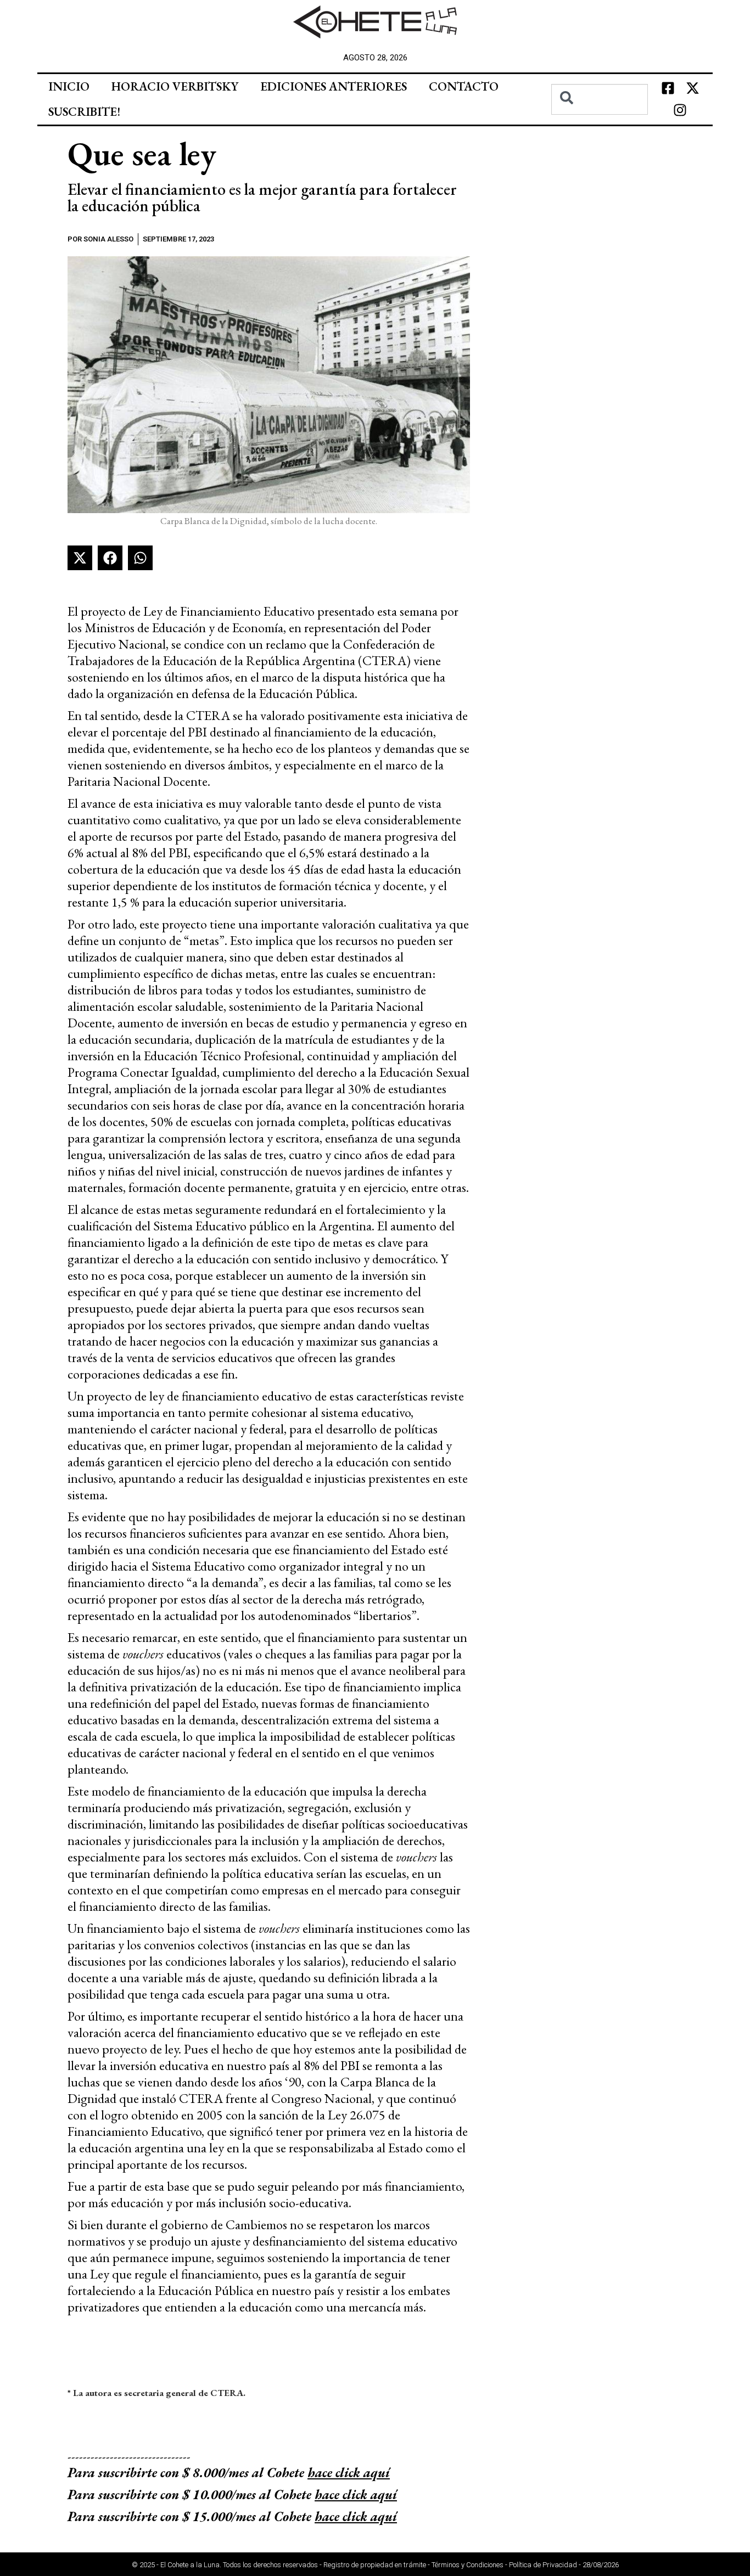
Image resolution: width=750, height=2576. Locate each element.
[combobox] (599, 99)
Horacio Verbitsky (175, 86)
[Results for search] (599, 121)
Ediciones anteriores (334, 86)
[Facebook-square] (668, 88)
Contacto (464, 86)
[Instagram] (680, 110)
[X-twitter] (692, 88)
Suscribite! (84, 112)
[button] (80, 558)
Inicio (69, 86)
